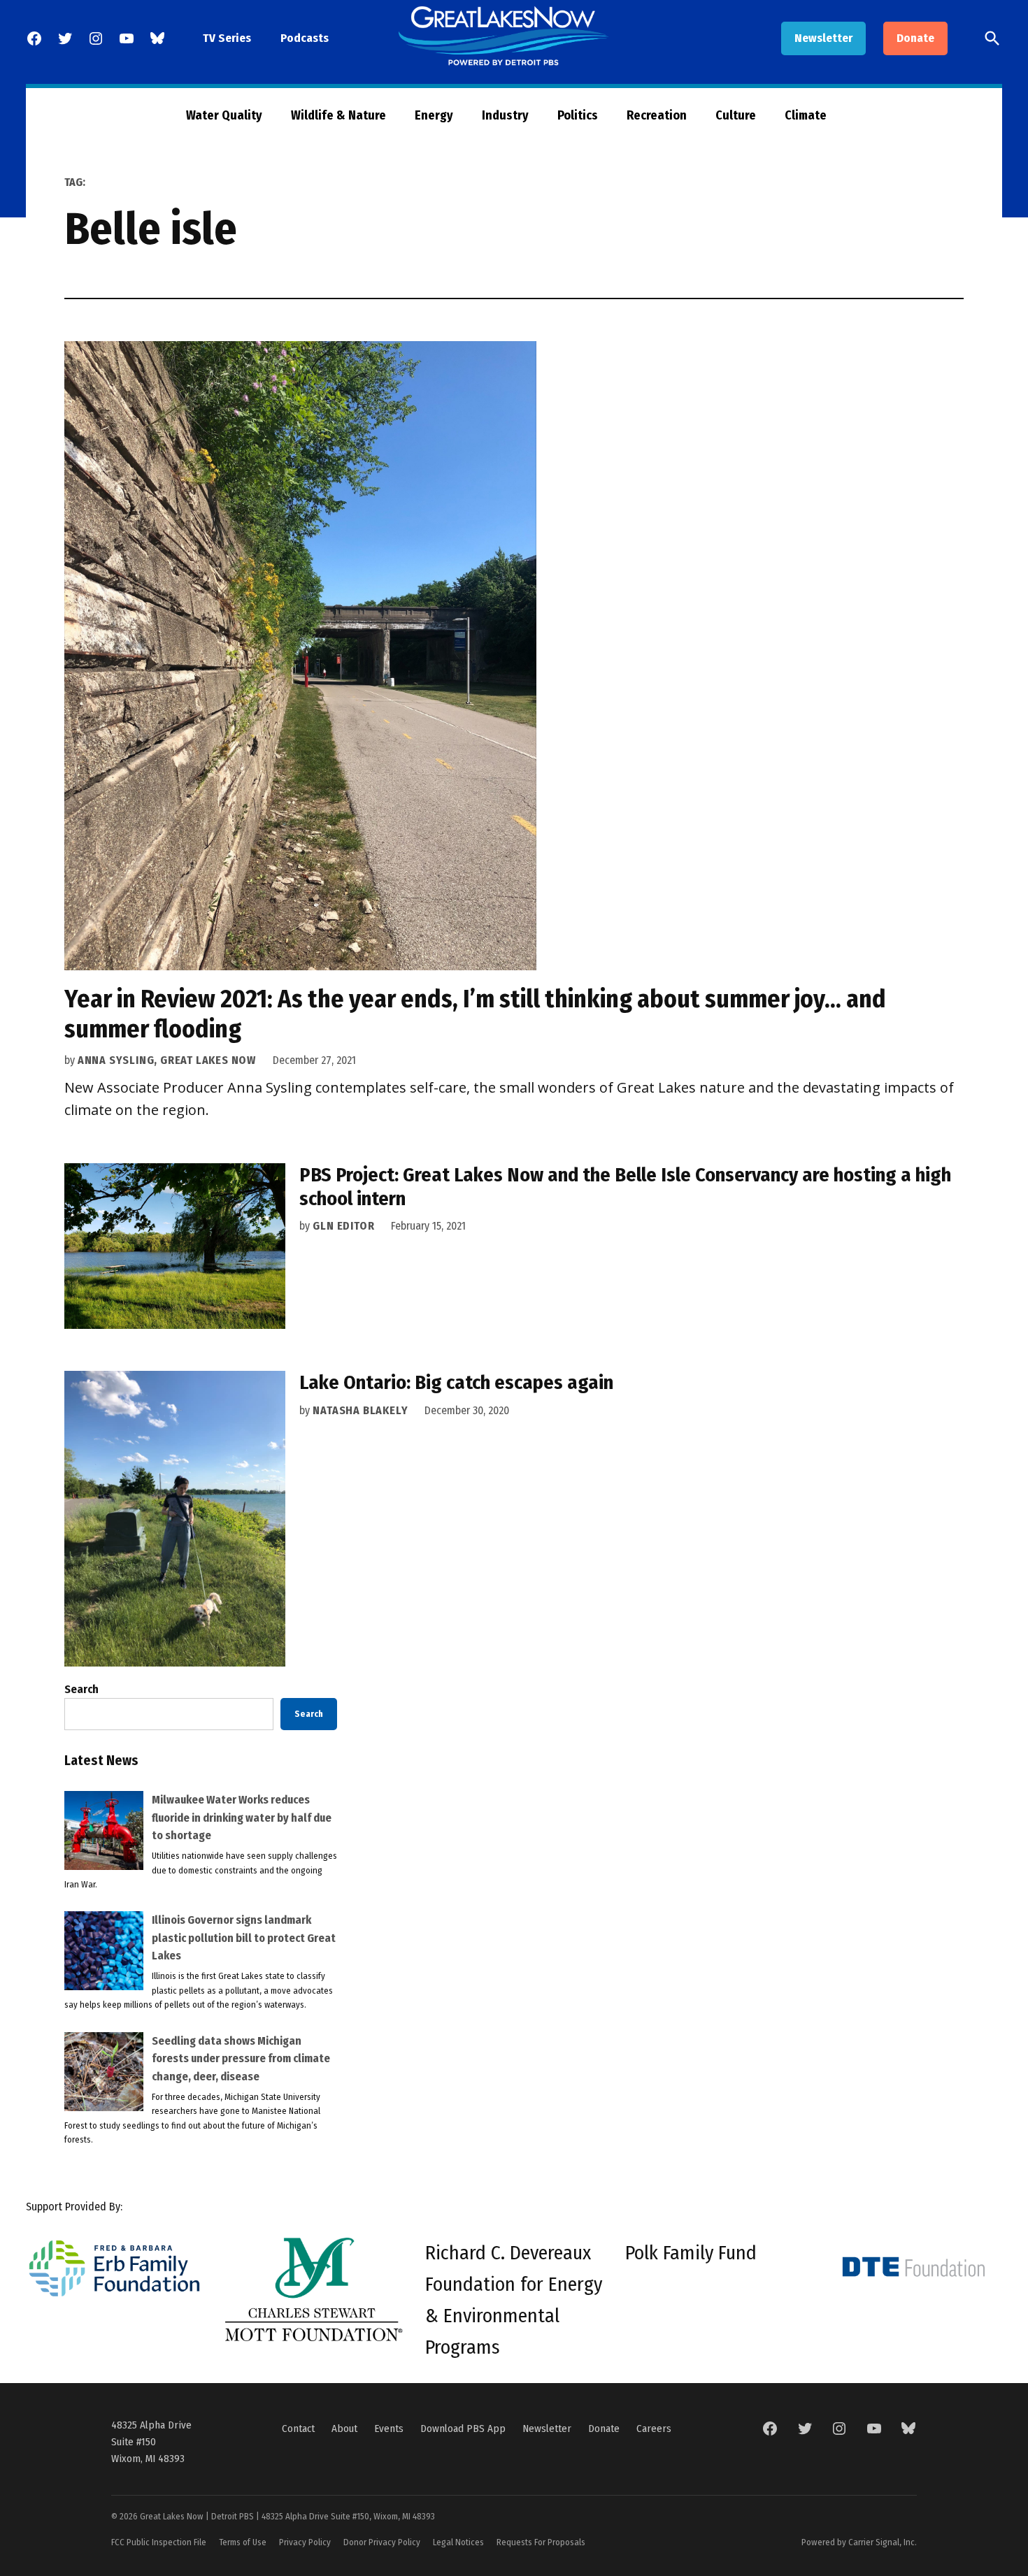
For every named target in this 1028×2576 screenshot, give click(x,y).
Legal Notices (458, 2542)
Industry (505, 115)
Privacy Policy (305, 2542)
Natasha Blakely (360, 1410)
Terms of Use (243, 2542)
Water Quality (224, 115)
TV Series (227, 38)
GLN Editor (343, 1226)
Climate (806, 115)
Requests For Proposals (541, 2542)
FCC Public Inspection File (159, 2542)
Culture (736, 115)
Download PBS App (463, 2429)
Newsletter (823, 38)
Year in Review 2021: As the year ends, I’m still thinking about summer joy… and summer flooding (475, 1014)
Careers (654, 2429)
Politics (578, 115)
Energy (434, 115)
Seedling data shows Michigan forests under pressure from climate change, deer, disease (241, 2059)
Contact (298, 2429)
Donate (915, 38)
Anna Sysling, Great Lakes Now (167, 1060)
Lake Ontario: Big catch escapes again (456, 1382)
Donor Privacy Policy (382, 2542)
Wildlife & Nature (338, 115)
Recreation (657, 115)
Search (81, 1689)
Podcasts (305, 38)
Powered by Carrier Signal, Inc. (859, 2542)
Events (389, 2429)
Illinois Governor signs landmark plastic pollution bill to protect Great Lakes (244, 1938)
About (344, 2429)
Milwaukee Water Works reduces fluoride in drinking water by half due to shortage (242, 1818)
